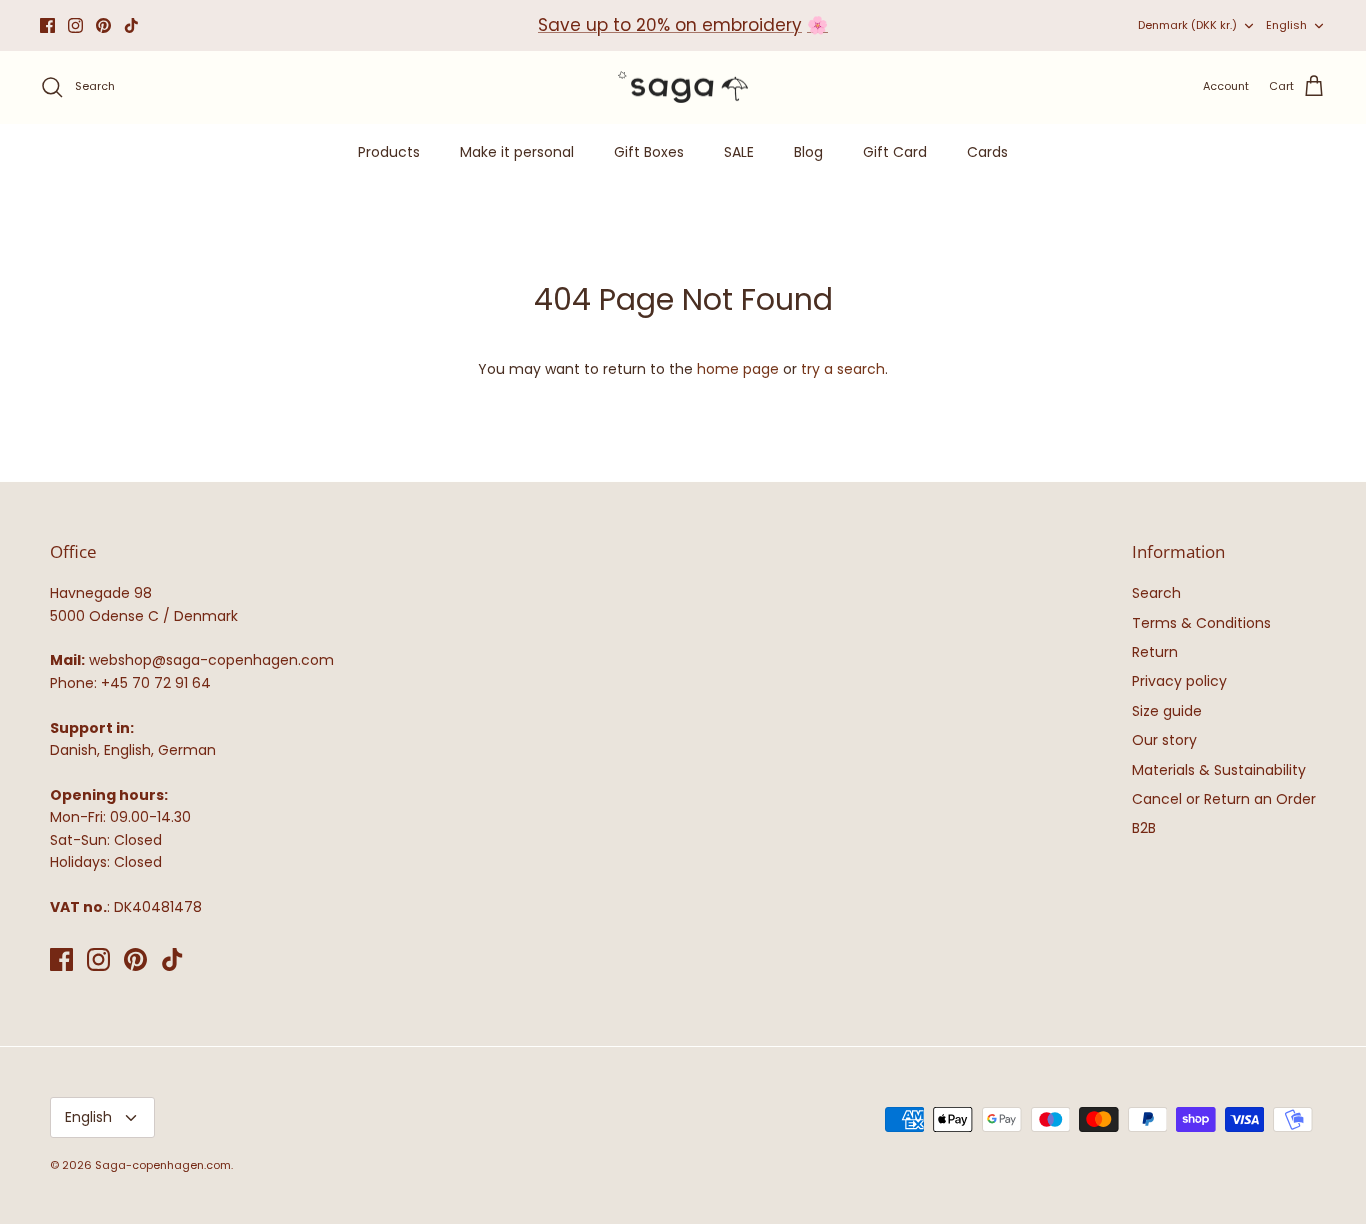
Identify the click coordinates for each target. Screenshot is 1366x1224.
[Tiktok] (131, 25)
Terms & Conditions (1201, 623)
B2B (1144, 828)
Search (1156, 593)
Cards (987, 152)
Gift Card (895, 152)
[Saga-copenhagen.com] (683, 87)
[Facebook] (47, 25)
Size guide (1167, 711)
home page (738, 369)
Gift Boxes (649, 152)
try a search (843, 369)
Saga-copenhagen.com (163, 1165)
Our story (1164, 740)
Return (1155, 652)
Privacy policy (1179, 681)
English (1286, 25)
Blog (808, 152)
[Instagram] (75, 25)
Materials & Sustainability (1219, 770)
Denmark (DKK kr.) (1187, 25)
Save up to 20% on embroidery (670, 25)
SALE (739, 152)
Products (389, 152)
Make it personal (517, 152)
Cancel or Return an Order (1224, 799)
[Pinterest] (103, 25)
